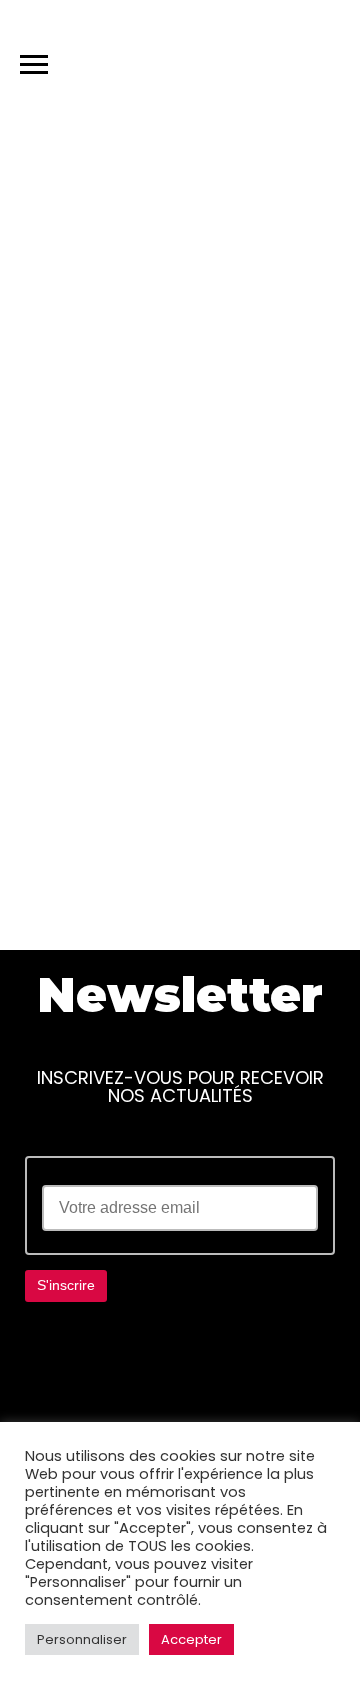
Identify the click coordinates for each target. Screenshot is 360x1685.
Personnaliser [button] (82, 1639)
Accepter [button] (191, 1639)
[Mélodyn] (249, 60)
